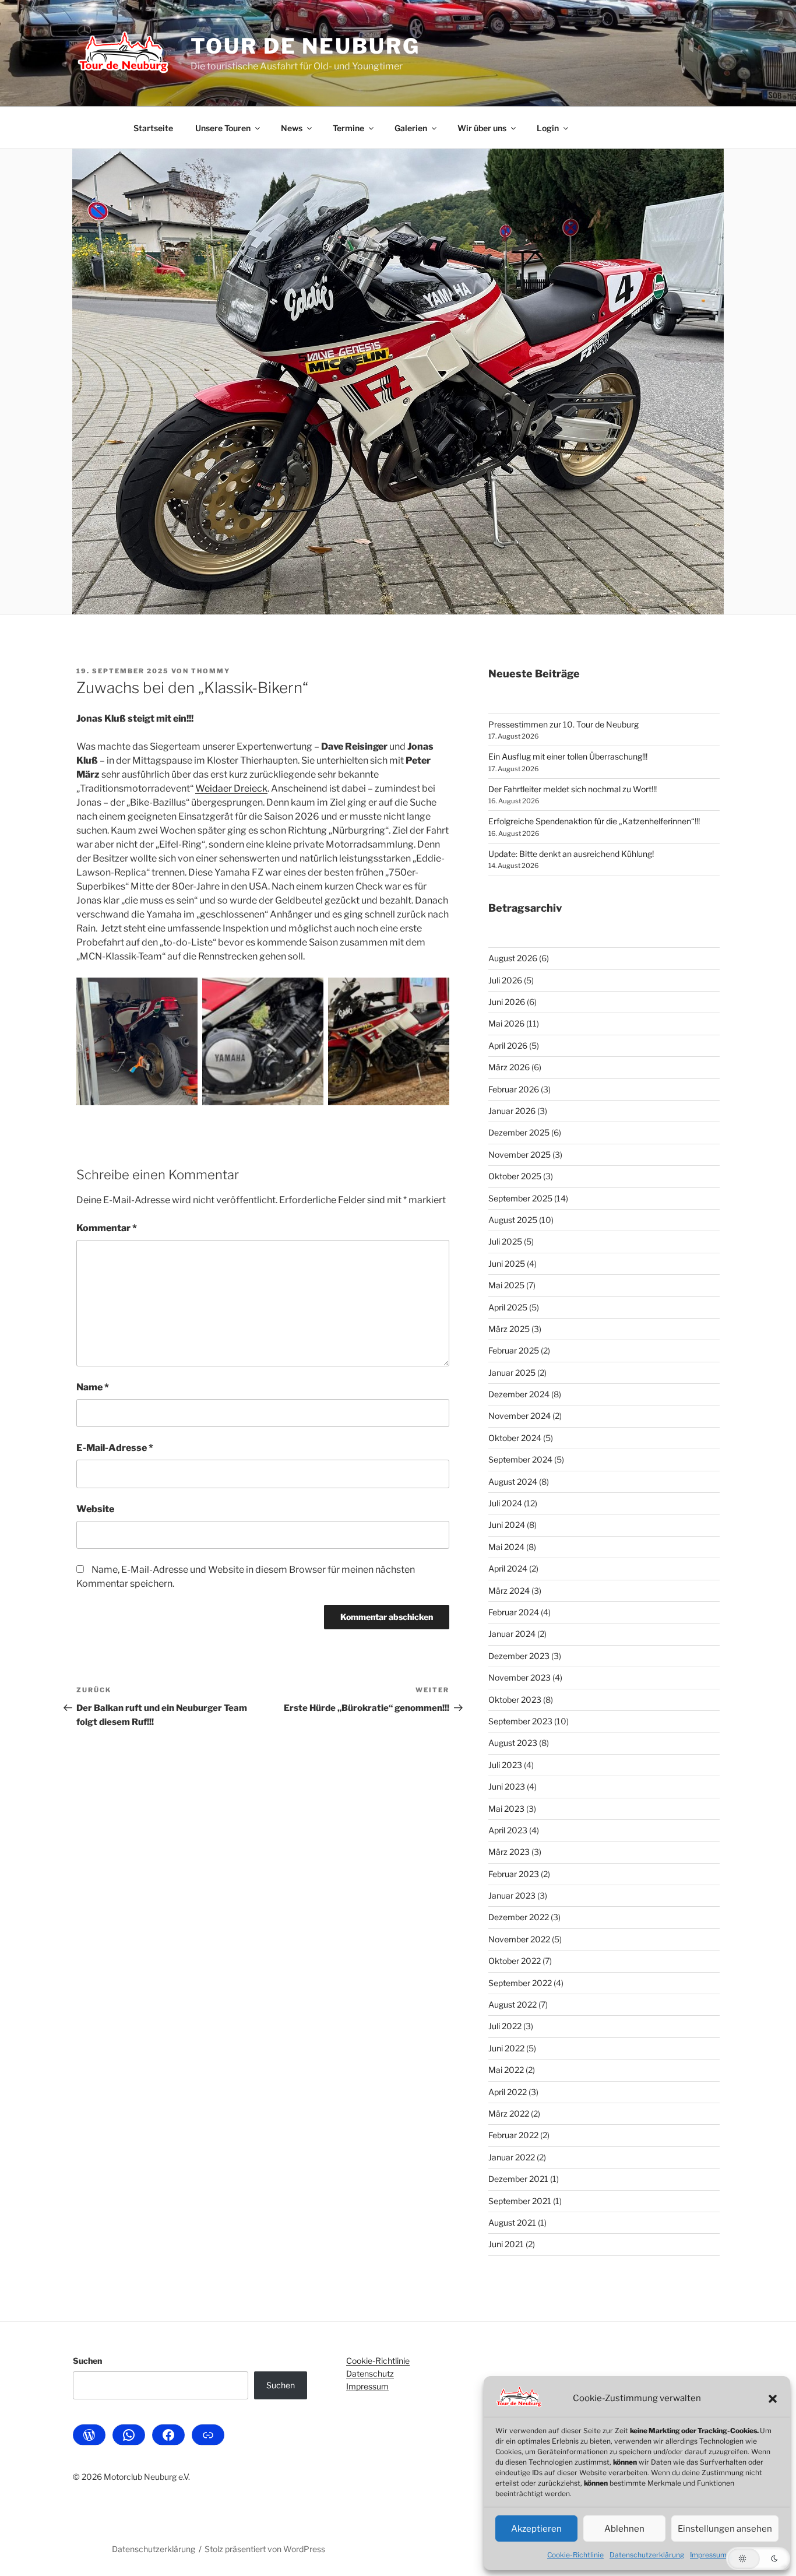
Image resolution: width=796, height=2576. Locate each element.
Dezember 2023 (519, 1656)
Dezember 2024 (519, 1394)
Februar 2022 (513, 2135)
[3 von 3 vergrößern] (434, 993)
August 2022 (513, 2004)
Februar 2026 (514, 1089)
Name (93, 1387)
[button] (773, 2399)
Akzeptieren (536, 2529)
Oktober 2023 (515, 1700)
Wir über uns (482, 128)
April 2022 (508, 2092)
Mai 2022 (506, 2070)
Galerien (411, 128)
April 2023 (508, 1830)
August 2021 (512, 2222)
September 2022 (520, 1983)
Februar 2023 (514, 1874)
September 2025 (520, 1198)
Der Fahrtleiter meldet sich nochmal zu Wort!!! (573, 789)
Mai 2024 (506, 1547)
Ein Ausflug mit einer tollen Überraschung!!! (568, 756)
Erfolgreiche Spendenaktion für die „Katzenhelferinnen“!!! (594, 821)
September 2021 (520, 2201)
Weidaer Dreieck (231, 788)
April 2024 (508, 1568)
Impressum (708, 2555)
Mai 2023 (506, 1809)
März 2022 (509, 2113)
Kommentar (107, 1228)
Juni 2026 (507, 1002)
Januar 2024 (512, 1634)
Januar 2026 (512, 1111)
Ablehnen (624, 2529)
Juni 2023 (507, 1786)
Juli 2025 (505, 1241)
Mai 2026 (506, 1023)
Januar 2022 (512, 2157)
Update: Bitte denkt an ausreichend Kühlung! (571, 854)
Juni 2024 (507, 1525)
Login (548, 128)
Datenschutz (370, 2373)
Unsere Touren (223, 128)
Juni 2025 (507, 1264)
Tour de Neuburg (305, 46)
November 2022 (519, 1939)
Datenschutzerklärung (647, 2555)
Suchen (87, 2361)
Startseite (153, 128)
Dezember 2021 (518, 2179)
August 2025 (513, 1220)
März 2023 (509, 1852)
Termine (348, 128)
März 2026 (509, 1067)
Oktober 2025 (515, 1176)
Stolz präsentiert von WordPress (265, 2549)
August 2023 (513, 1743)
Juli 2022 (505, 2026)
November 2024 (519, 1416)
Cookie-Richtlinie (575, 2555)
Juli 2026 (505, 980)
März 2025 (509, 1329)
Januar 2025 (512, 1373)
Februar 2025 (514, 1350)
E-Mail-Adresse (115, 1448)
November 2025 (519, 1155)
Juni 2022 (506, 2048)
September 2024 (520, 1459)
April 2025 (508, 1307)
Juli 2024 (505, 1503)
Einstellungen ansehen (725, 2529)
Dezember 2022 (519, 1917)
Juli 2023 (505, 1765)
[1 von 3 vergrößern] (182, 993)
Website (95, 1509)
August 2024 (513, 1482)
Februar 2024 (514, 1612)
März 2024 (509, 1591)
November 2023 (519, 1677)
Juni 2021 (506, 2244)
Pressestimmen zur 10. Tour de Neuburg (563, 724)
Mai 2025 (506, 1285)
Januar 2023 (512, 1895)
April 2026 (508, 1045)
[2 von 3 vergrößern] (308, 993)
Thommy (211, 671)
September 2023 (520, 1721)
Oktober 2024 (515, 1438)
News (292, 128)
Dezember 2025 (519, 1132)
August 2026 (513, 958)
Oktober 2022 (515, 1961)
